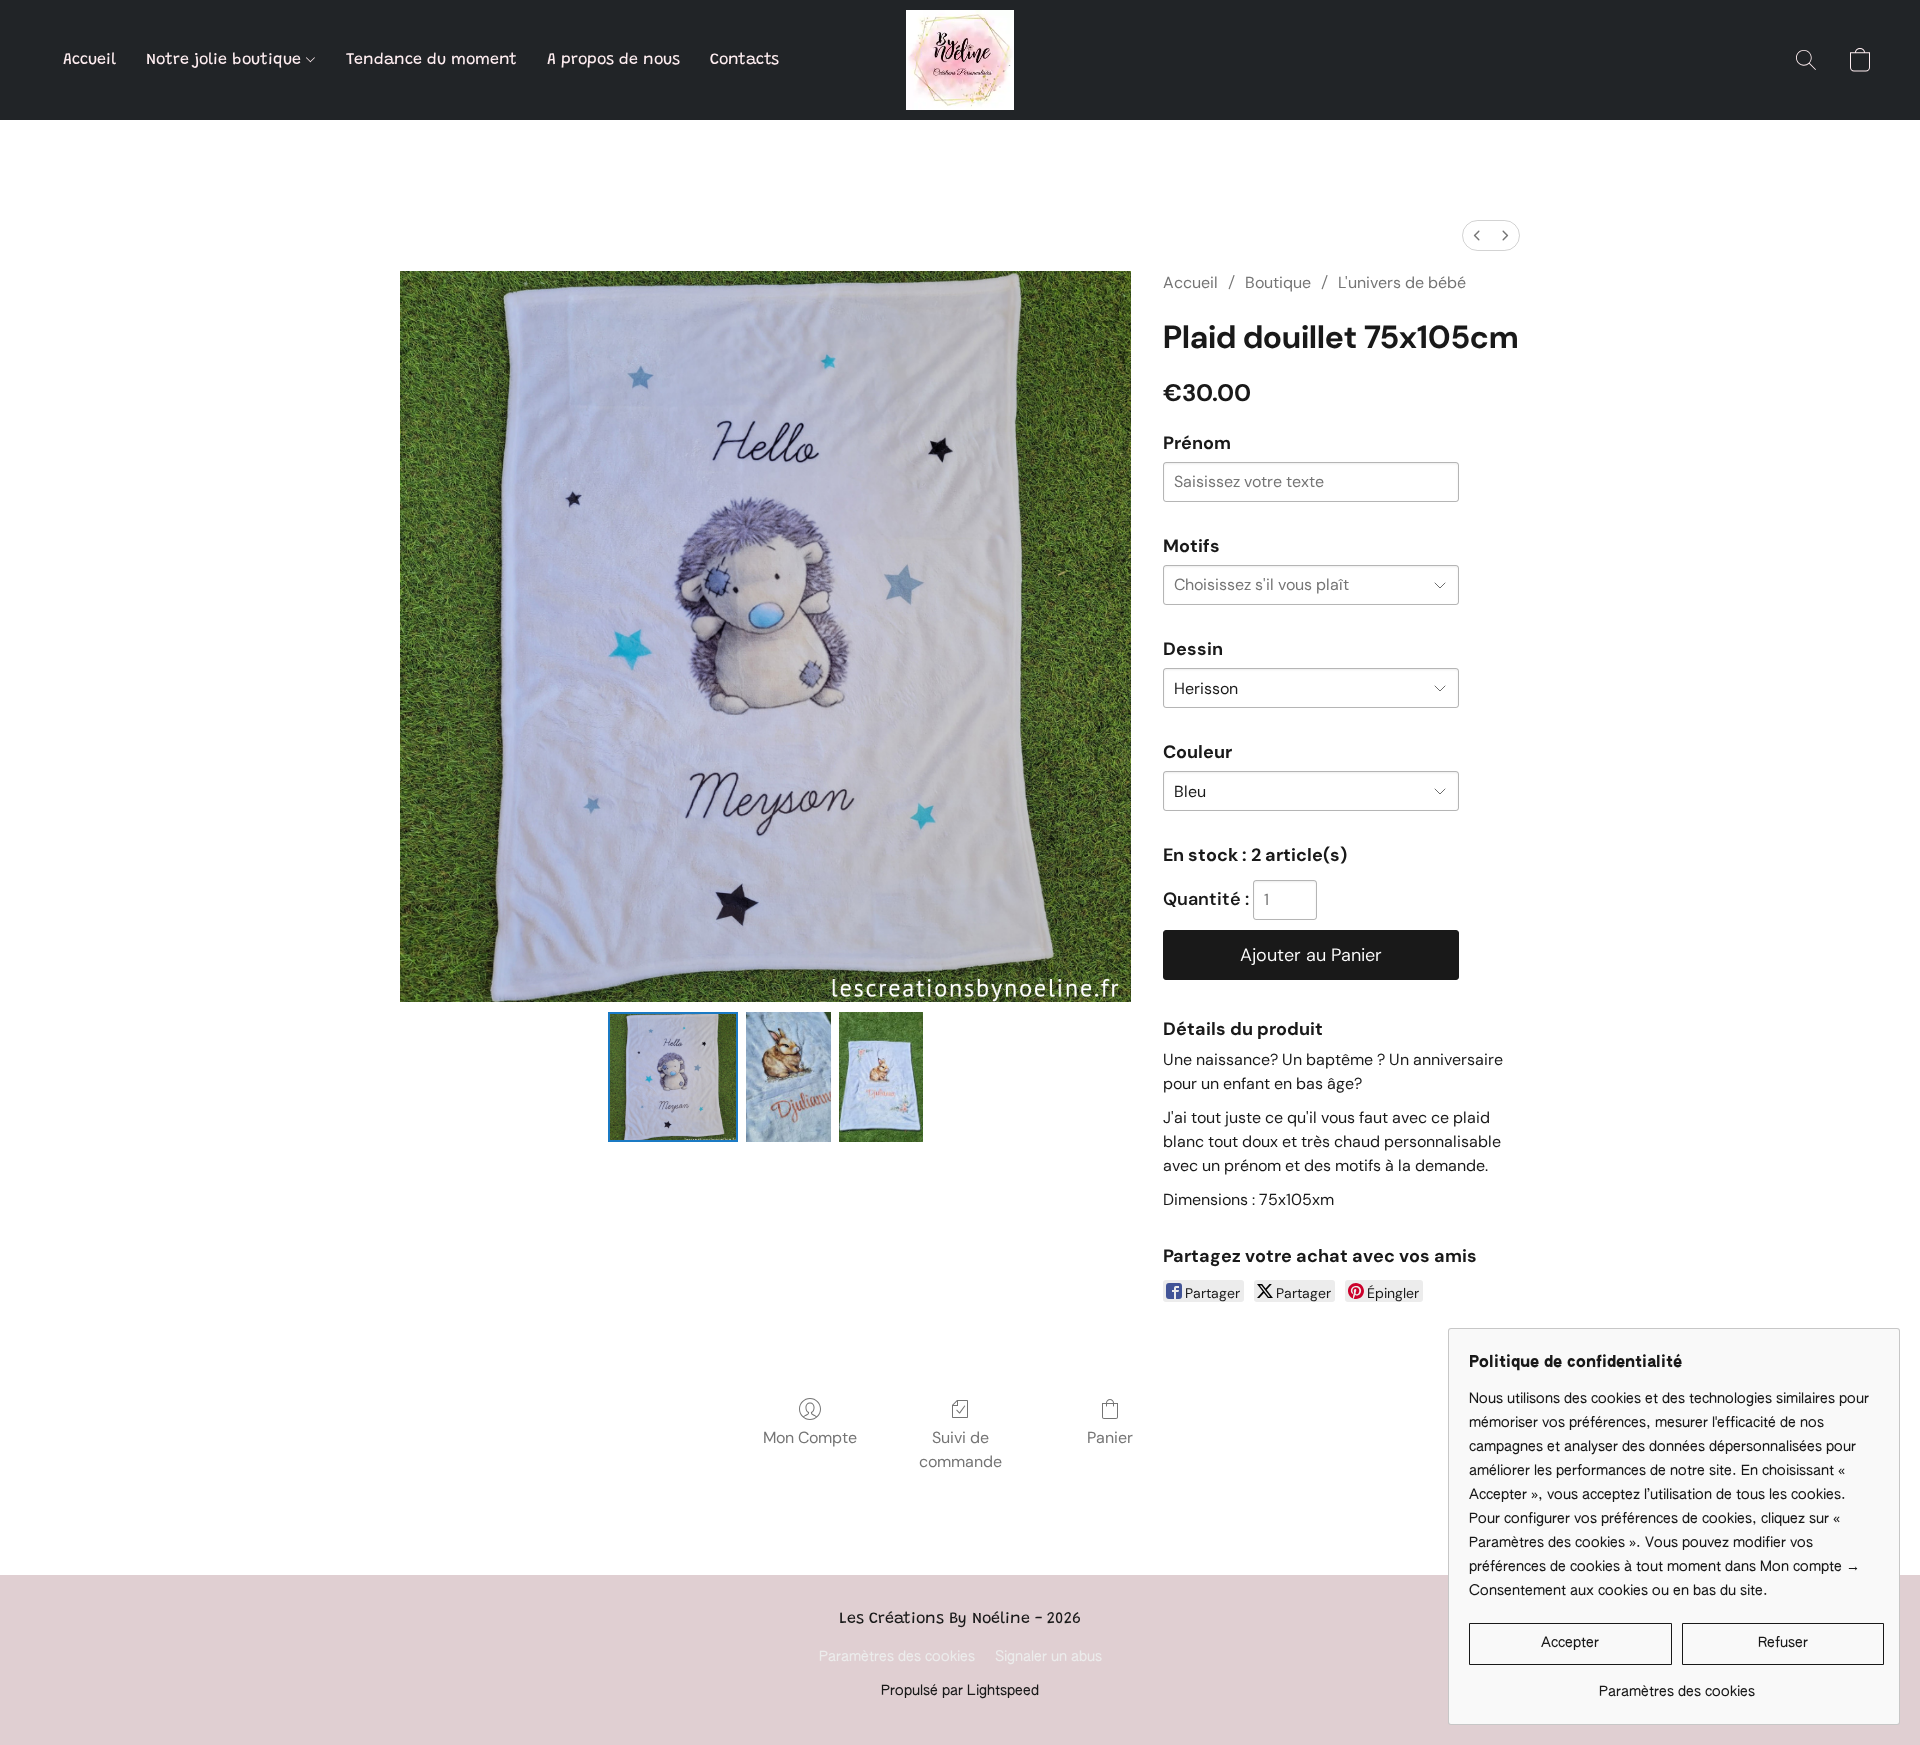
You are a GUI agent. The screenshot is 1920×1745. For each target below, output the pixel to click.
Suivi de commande (960, 1449)
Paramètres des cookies (897, 1657)
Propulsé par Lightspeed (960, 1691)
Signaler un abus (1048, 1657)
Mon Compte (810, 1437)
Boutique (1278, 282)
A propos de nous (613, 60)
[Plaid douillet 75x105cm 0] (673, 1077)
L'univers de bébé (1402, 282)
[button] (960, 60)
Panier (1110, 1437)
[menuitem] (1477, 235)
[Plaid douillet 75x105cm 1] (788, 1077)
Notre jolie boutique (226, 60)
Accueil (89, 60)
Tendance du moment (431, 60)
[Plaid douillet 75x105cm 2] (881, 1077)
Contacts (744, 60)
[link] (1676, 1684)
